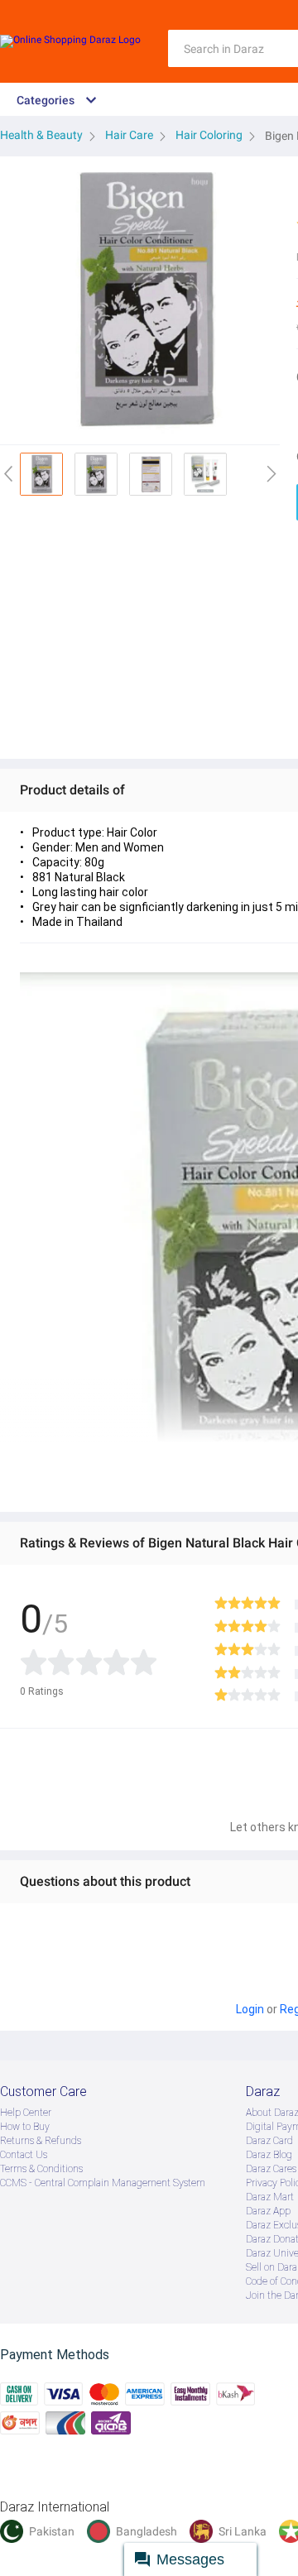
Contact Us (24, 2155)
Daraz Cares (271, 2169)
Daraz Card (269, 2141)
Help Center (26, 2113)
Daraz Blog (269, 2155)
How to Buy (25, 2127)
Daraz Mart (270, 2197)
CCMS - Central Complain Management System (103, 2183)
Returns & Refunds (41, 2141)
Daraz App (268, 2211)
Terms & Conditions (41, 2169)
